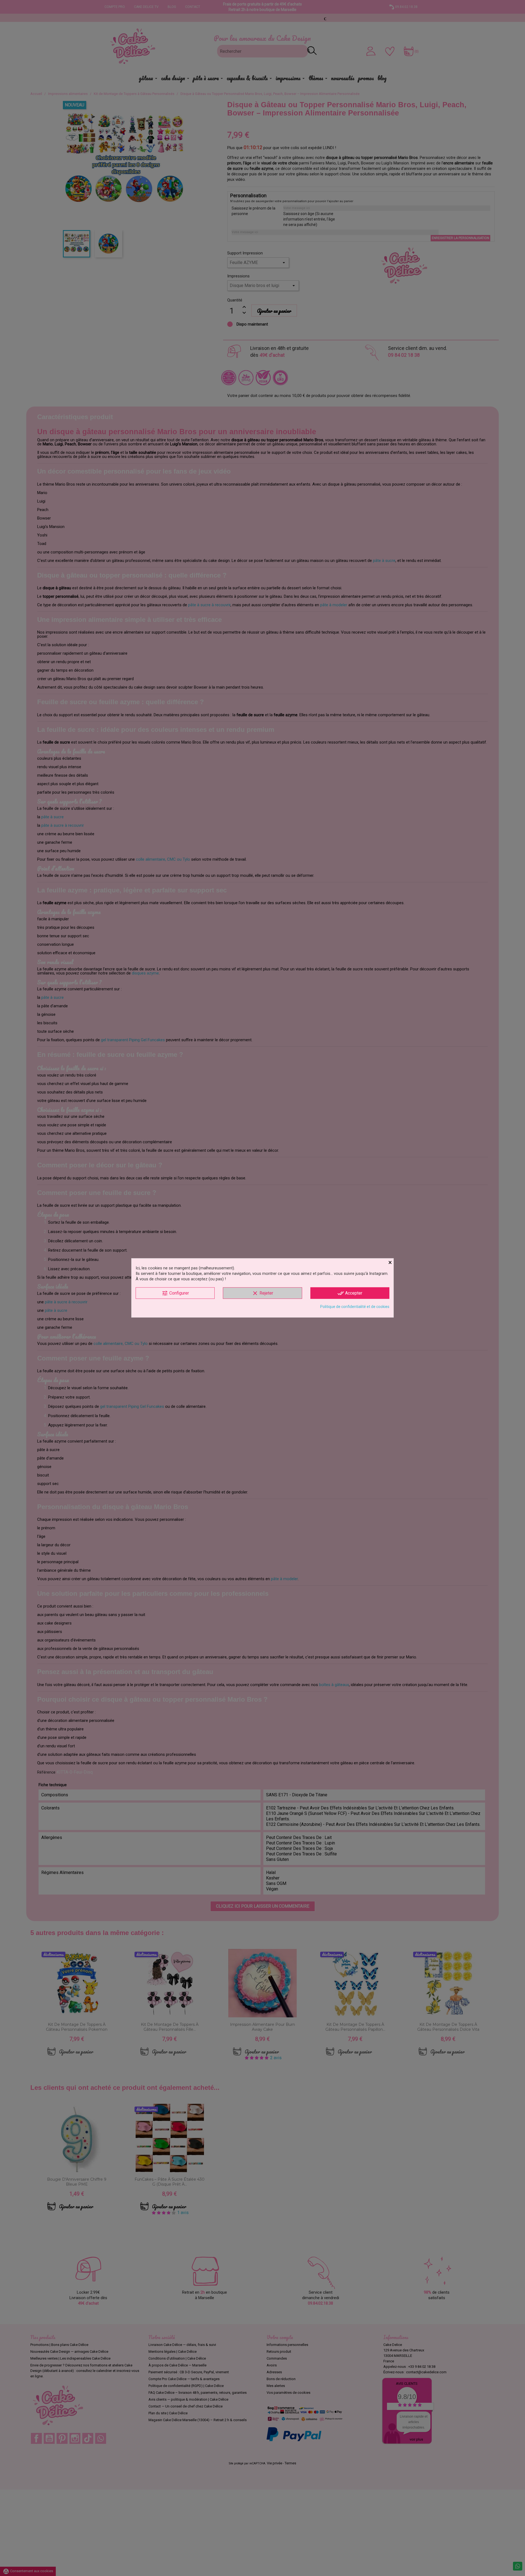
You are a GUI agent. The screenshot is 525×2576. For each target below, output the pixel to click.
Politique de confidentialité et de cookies (355, 1307)
